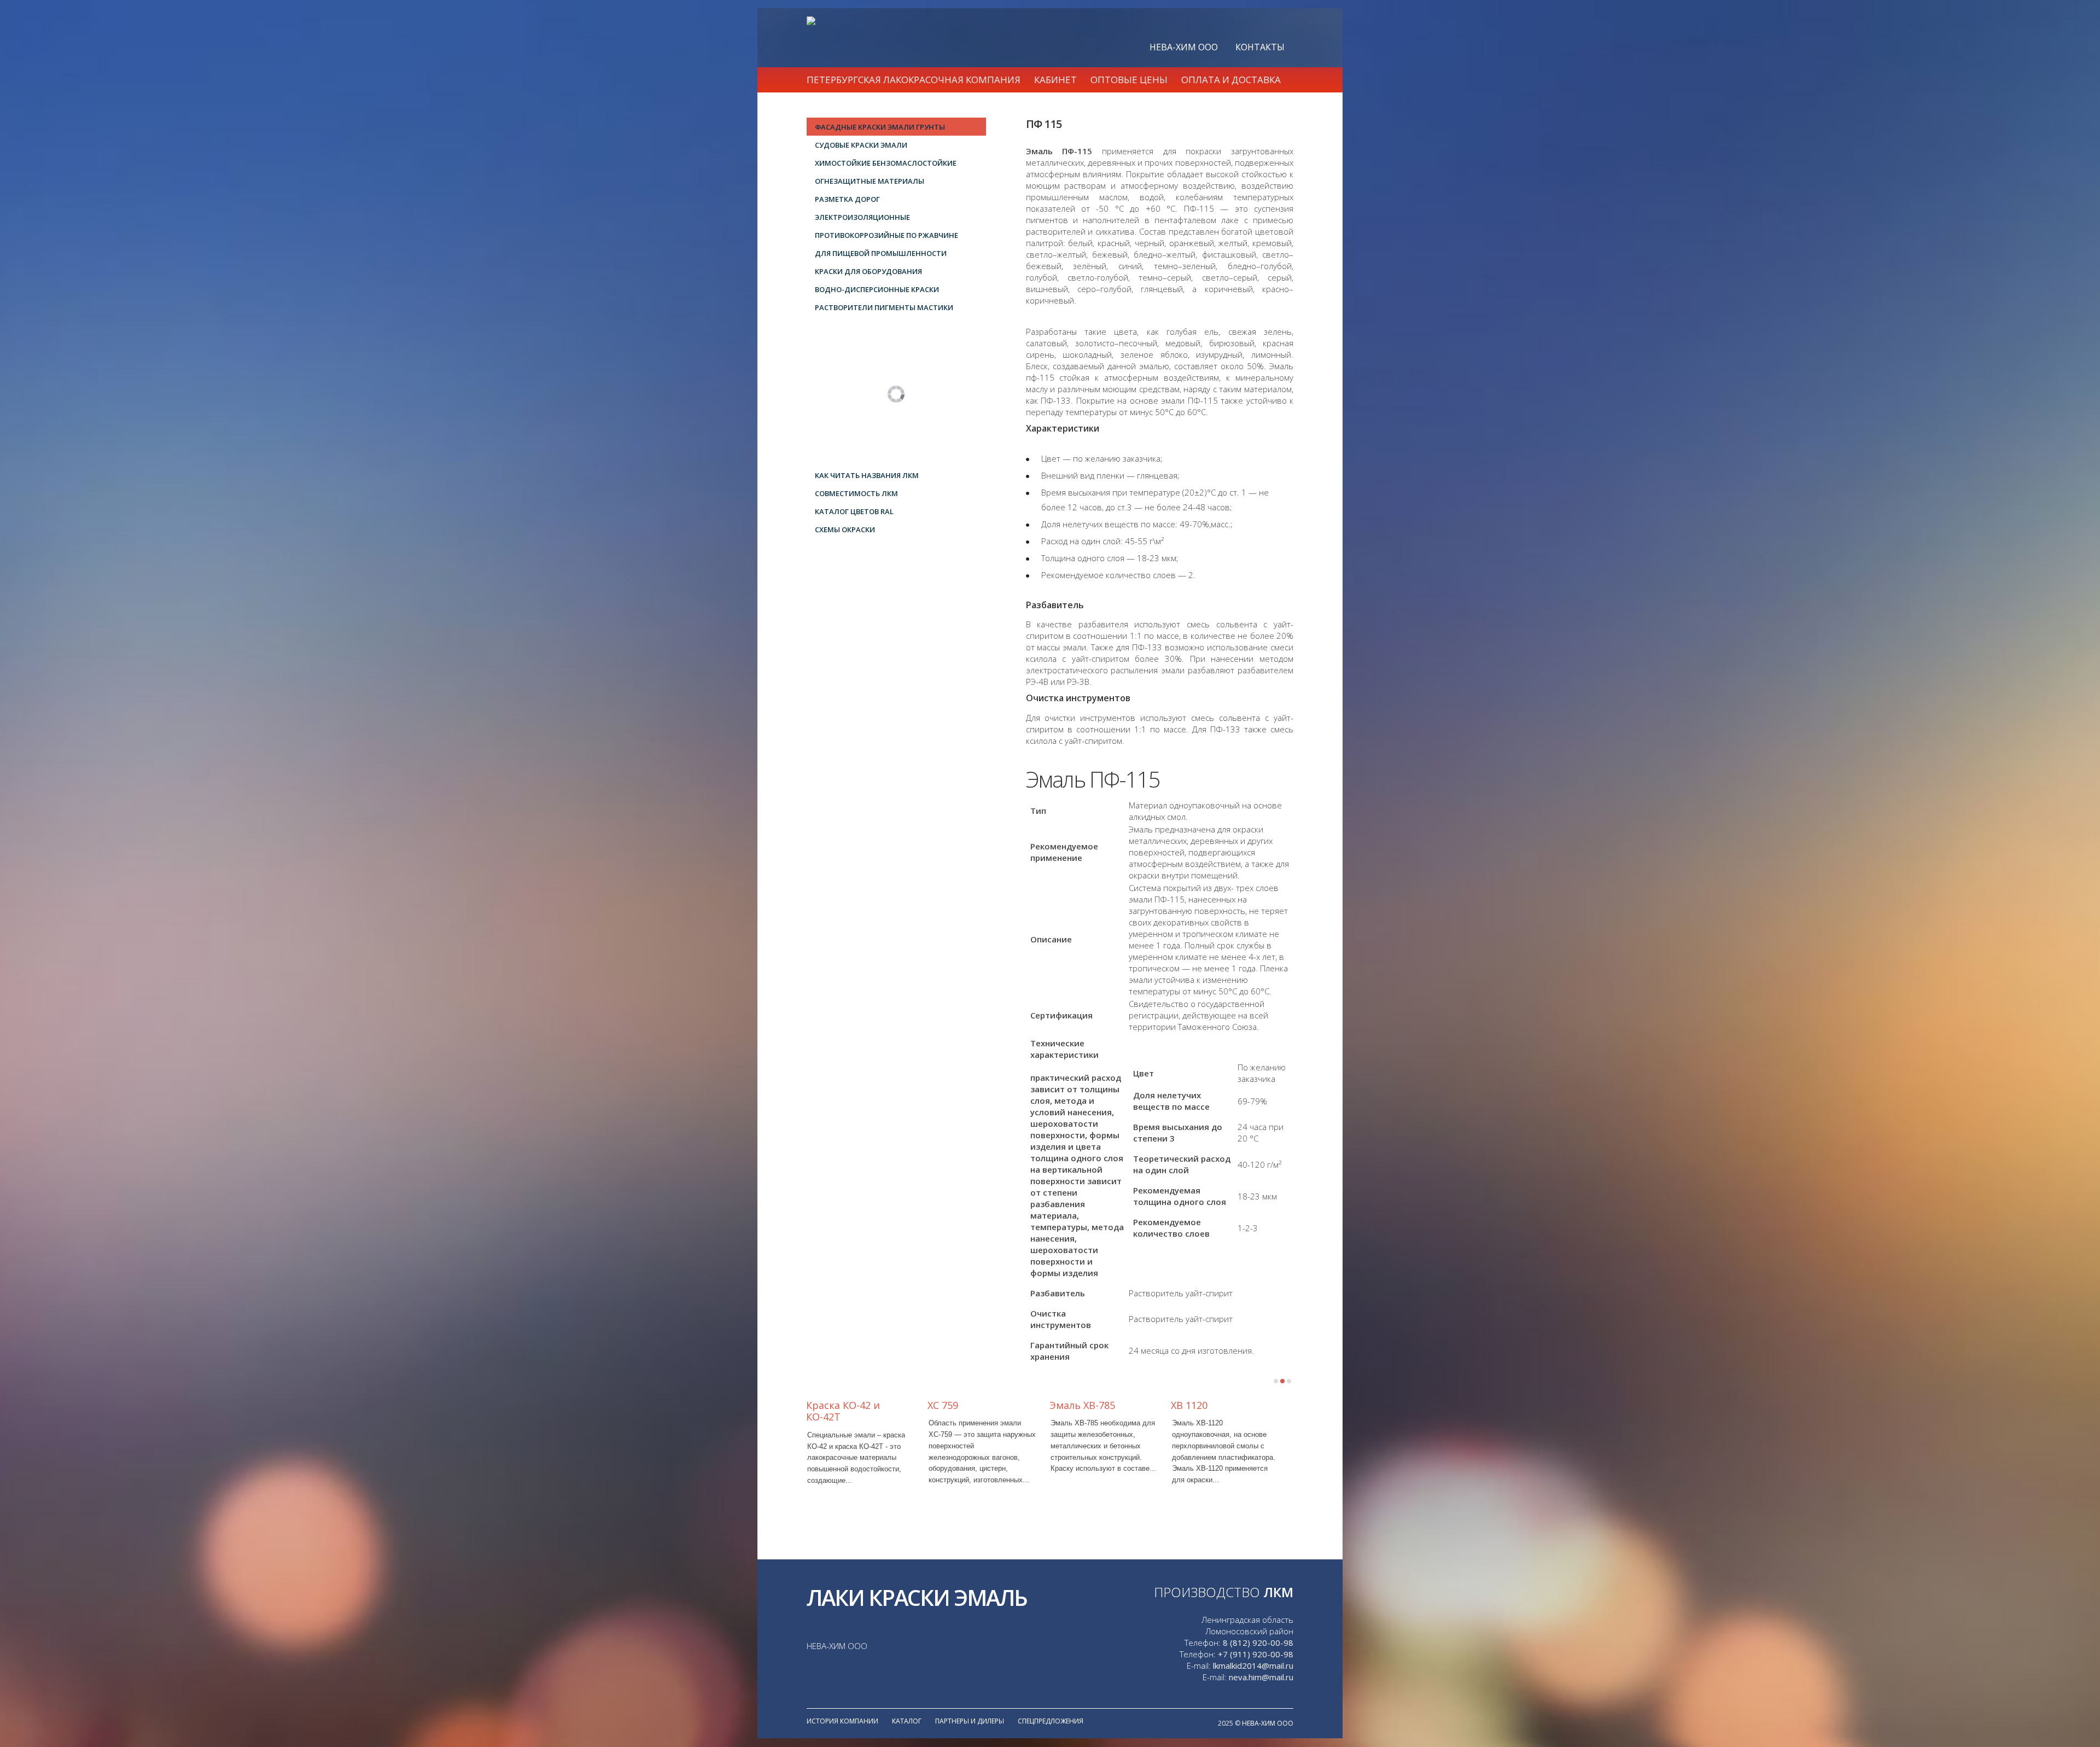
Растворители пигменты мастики (884, 307)
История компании (842, 1721)
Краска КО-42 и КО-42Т (843, 1411)
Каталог (907, 1721)
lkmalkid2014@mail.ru (1253, 1666)
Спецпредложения (1051, 1721)
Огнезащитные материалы (870, 181)
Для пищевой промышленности (881, 253)
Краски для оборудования (868, 271)
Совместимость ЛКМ (856, 493)
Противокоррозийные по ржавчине (886, 235)
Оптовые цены (1129, 80)
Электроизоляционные (862, 217)
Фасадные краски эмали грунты (880, 127)
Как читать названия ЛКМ (867, 475)
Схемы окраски (845, 529)
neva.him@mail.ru (1261, 1677)
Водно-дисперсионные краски (877, 289)
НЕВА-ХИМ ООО (1184, 47)
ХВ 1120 (1189, 1405)
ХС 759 (943, 1405)
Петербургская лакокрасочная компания (914, 80)
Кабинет (1055, 80)
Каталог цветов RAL (854, 511)
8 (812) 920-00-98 (1258, 1643)
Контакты (1260, 47)
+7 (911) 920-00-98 (1256, 1654)
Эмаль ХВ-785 (1082, 1405)
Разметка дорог (847, 199)
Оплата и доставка (1231, 80)
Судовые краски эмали (861, 145)
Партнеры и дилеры (970, 1721)
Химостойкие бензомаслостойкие (886, 163)
